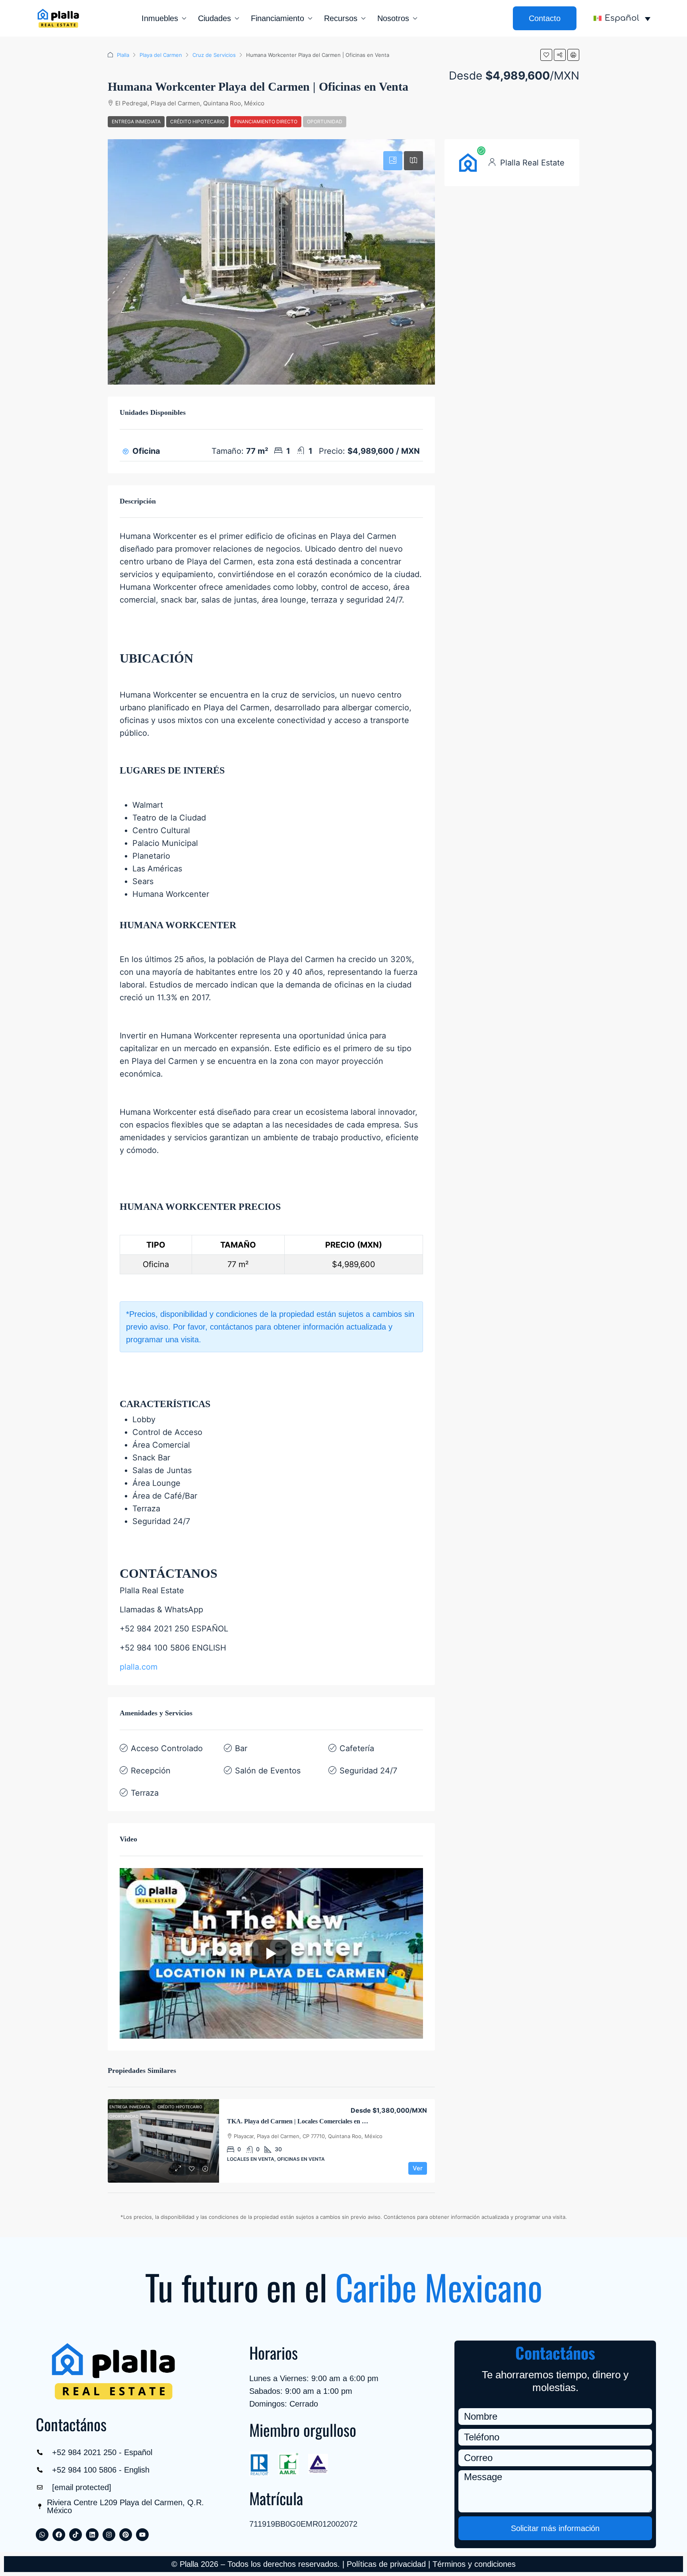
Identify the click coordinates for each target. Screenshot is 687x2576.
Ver (418, 2168)
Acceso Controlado (167, 1748)
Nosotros (393, 18)
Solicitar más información (555, 2528)
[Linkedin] (92, 2535)
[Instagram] (109, 2535)
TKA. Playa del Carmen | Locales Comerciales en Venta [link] (302, 2121)
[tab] (393, 161)
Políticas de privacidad (386, 2564)
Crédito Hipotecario (197, 122)
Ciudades (214, 18)
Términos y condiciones (474, 2564)
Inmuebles (160, 18)
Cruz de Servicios (214, 55)
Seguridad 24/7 (368, 1771)
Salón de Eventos (268, 1771)
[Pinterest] (126, 2535)
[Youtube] (142, 2535)
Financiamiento (278, 18)
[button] (546, 55)
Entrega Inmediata (136, 122)
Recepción (151, 1771)
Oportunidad (325, 122)
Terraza (145, 1793)
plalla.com (139, 1667)
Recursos (341, 18)
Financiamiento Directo (266, 122)
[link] (163, 2141)
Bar (241, 1748)
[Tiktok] (76, 2535)
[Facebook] (59, 2535)
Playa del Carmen (161, 55)
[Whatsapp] (42, 2535)
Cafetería (357, 1748)
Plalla (123, 55)
